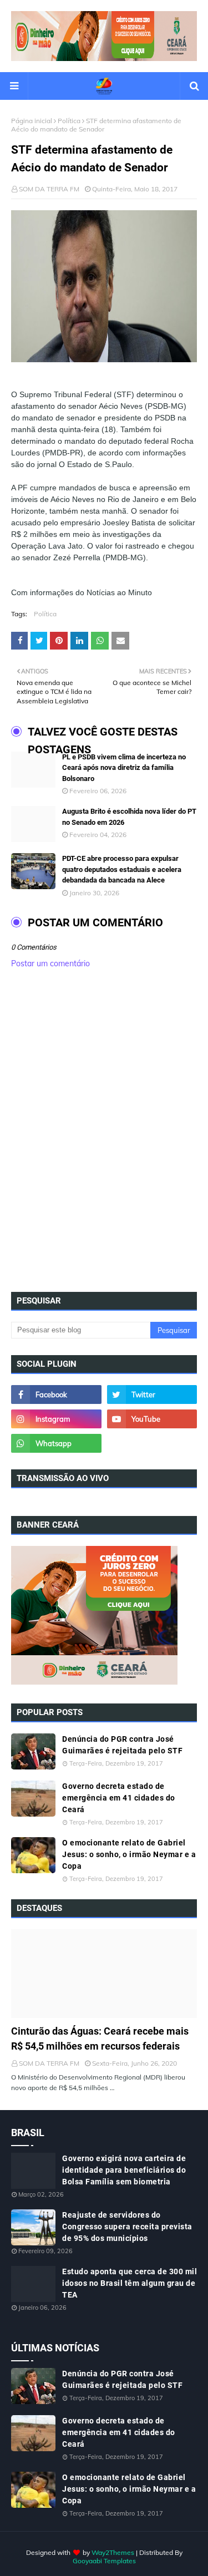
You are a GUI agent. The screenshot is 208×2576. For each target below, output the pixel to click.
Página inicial (32, 121)
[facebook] (56, 1395)
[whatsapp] (56, 1443)
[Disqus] (104, 1134)
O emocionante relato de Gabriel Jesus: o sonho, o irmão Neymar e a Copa (129, 1854)
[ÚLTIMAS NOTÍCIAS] (104, 1974)
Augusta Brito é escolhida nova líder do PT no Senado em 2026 (129, 817)
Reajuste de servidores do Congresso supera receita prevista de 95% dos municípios (127, 2227)
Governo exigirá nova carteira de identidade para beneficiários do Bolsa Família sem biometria (124, 2170)
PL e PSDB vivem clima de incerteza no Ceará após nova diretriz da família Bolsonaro (124, 768)
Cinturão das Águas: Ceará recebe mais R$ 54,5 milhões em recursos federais (100, 2039)
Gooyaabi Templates (104, 2561)
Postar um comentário (50, 964)
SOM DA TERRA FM (49, 189)
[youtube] (152, 1419)
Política (69, 121)
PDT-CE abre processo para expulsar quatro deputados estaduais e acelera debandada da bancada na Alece (122, 869)
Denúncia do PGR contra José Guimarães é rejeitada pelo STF (122, 1745)
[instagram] (56, 1419)
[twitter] (152, 1395)
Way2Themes (113, 2552)
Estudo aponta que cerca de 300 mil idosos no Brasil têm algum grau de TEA (130, 2283)
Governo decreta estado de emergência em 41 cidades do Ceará (119, 1798)
